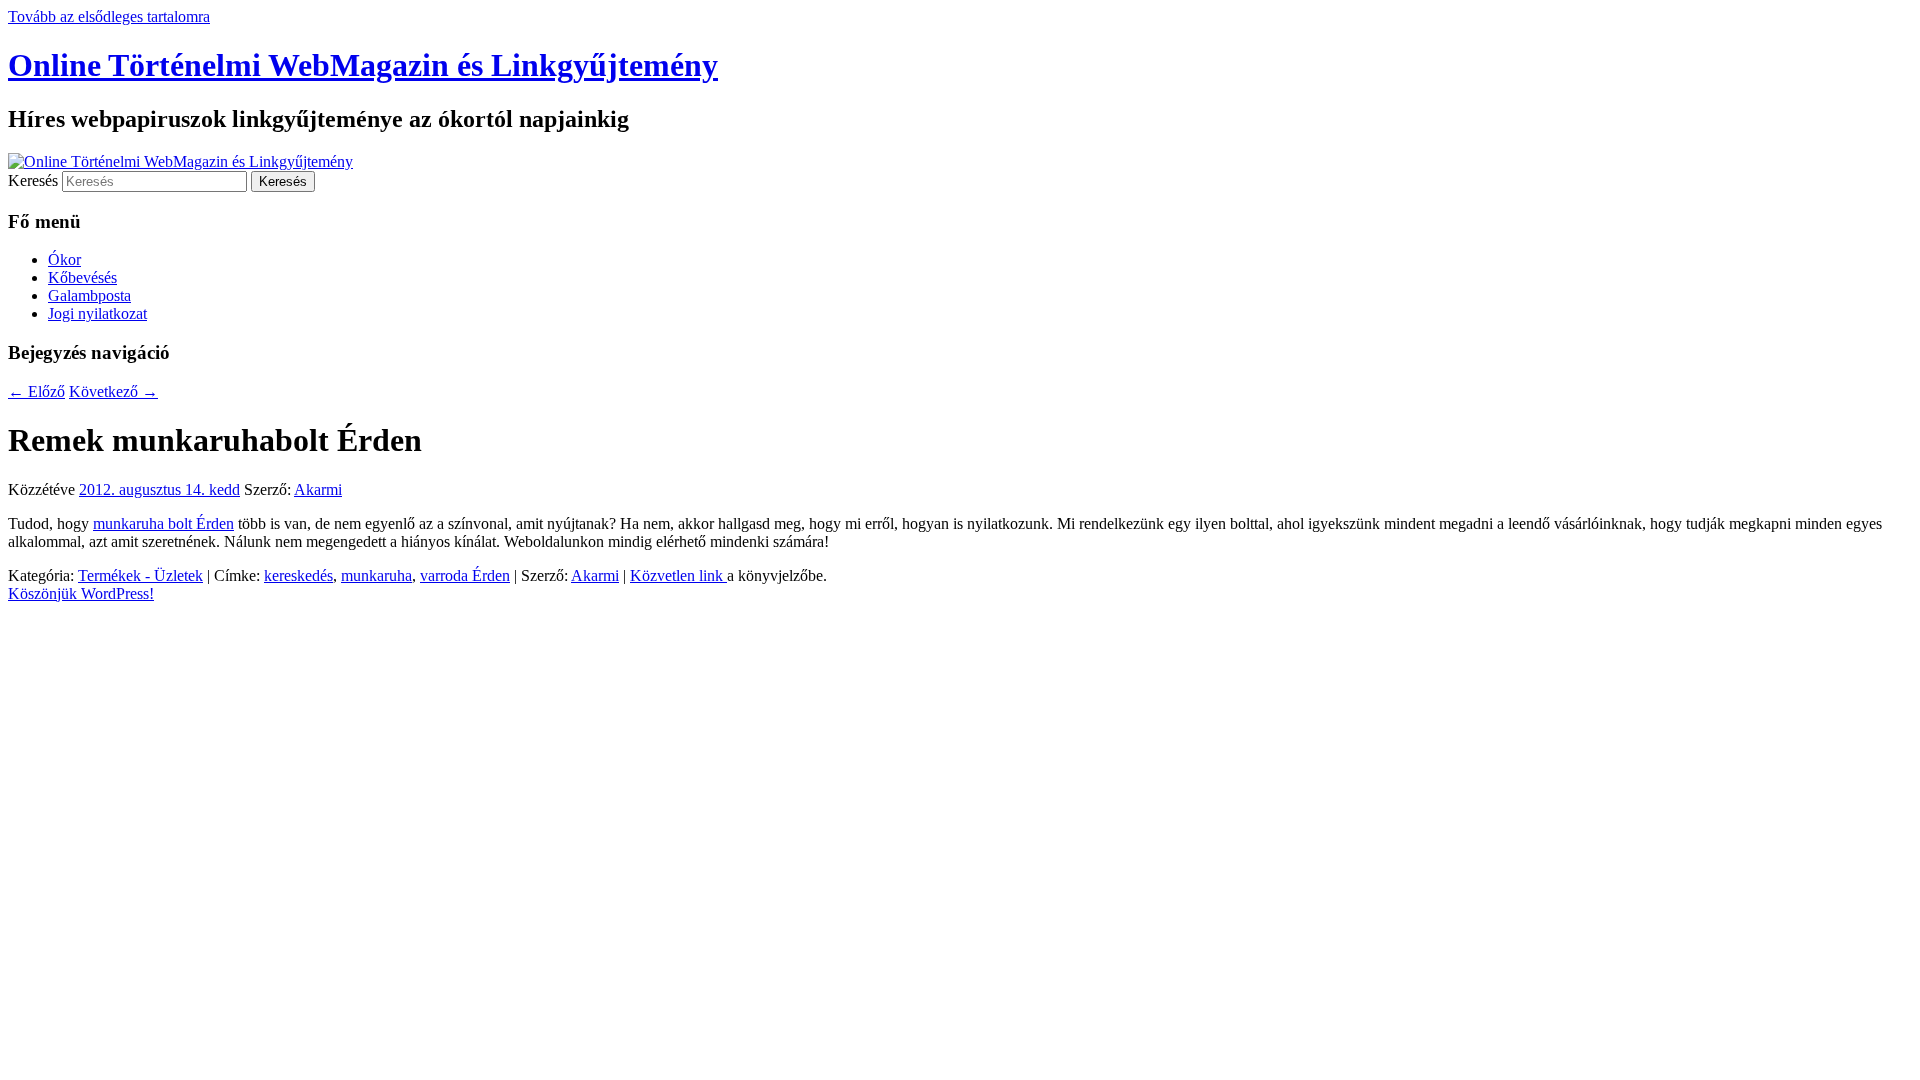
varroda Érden (465, 575)
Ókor (64, 259)
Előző (36, 391)
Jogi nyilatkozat (97, 313)
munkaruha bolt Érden (163, 523)
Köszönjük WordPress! (81, 593)
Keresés (33, 180)
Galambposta (89, 295)
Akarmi (318, 489)
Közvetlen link (678, 575)
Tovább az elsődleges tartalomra (109, 16)
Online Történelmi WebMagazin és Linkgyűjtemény (363, 65)
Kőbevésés (82, 277)
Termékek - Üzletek (140, 575)
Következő (113, 391)
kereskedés (298, 575)
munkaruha (376, 575)
